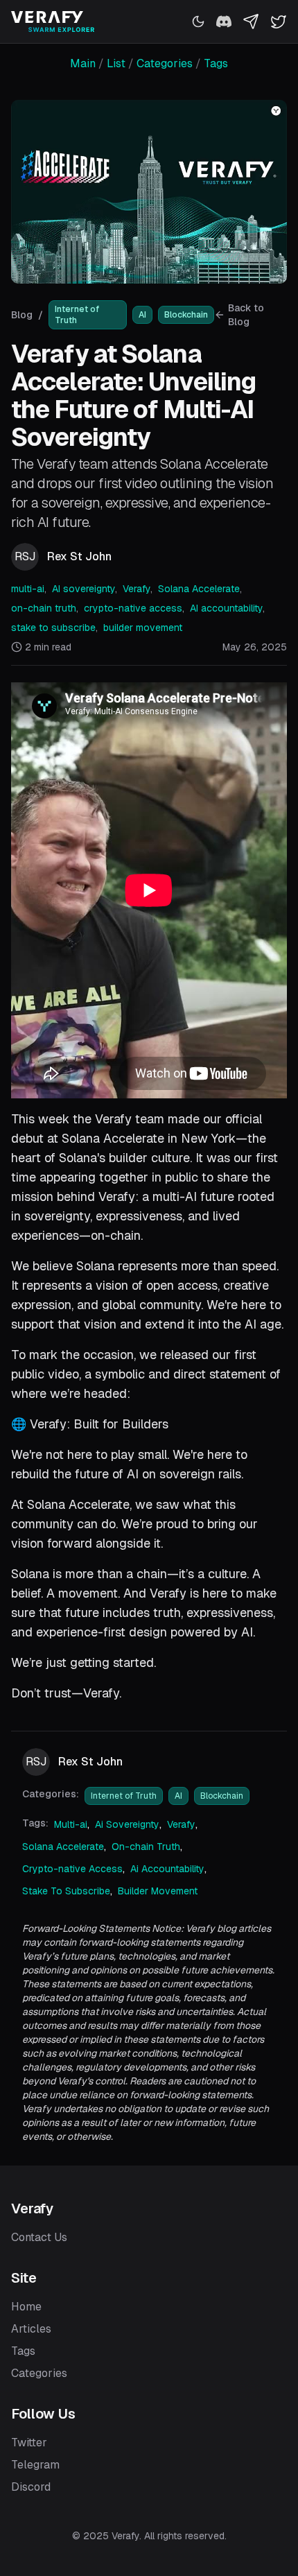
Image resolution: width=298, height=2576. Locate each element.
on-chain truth (44, 608)
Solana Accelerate (199, 589)
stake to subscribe (53, 628)
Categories (165, 63)
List (116, 63)
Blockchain (186, 315)
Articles (31, 2329)
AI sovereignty (84, 589)
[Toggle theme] (198, 21)
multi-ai (28, 589)
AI (142, 315)
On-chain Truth (146, 1847)
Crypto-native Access (72, 1869)
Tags (216, 63)
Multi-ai (71, 1824)
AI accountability (226, 608)
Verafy (137, 589)
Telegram (35, 2465)
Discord (31, 2487)
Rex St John (79, 556)
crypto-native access (133, 608)
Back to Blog (246, 315)
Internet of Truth (77, 315)
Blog (22, 315)
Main (83, 63)
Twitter (29, 2443)
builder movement (143, 628)
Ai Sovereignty (127, 1824)
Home (26, 2307)
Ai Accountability (167, 1869)
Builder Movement (158, 1891)
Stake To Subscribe (66, 1891)
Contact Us (39, 2237)
